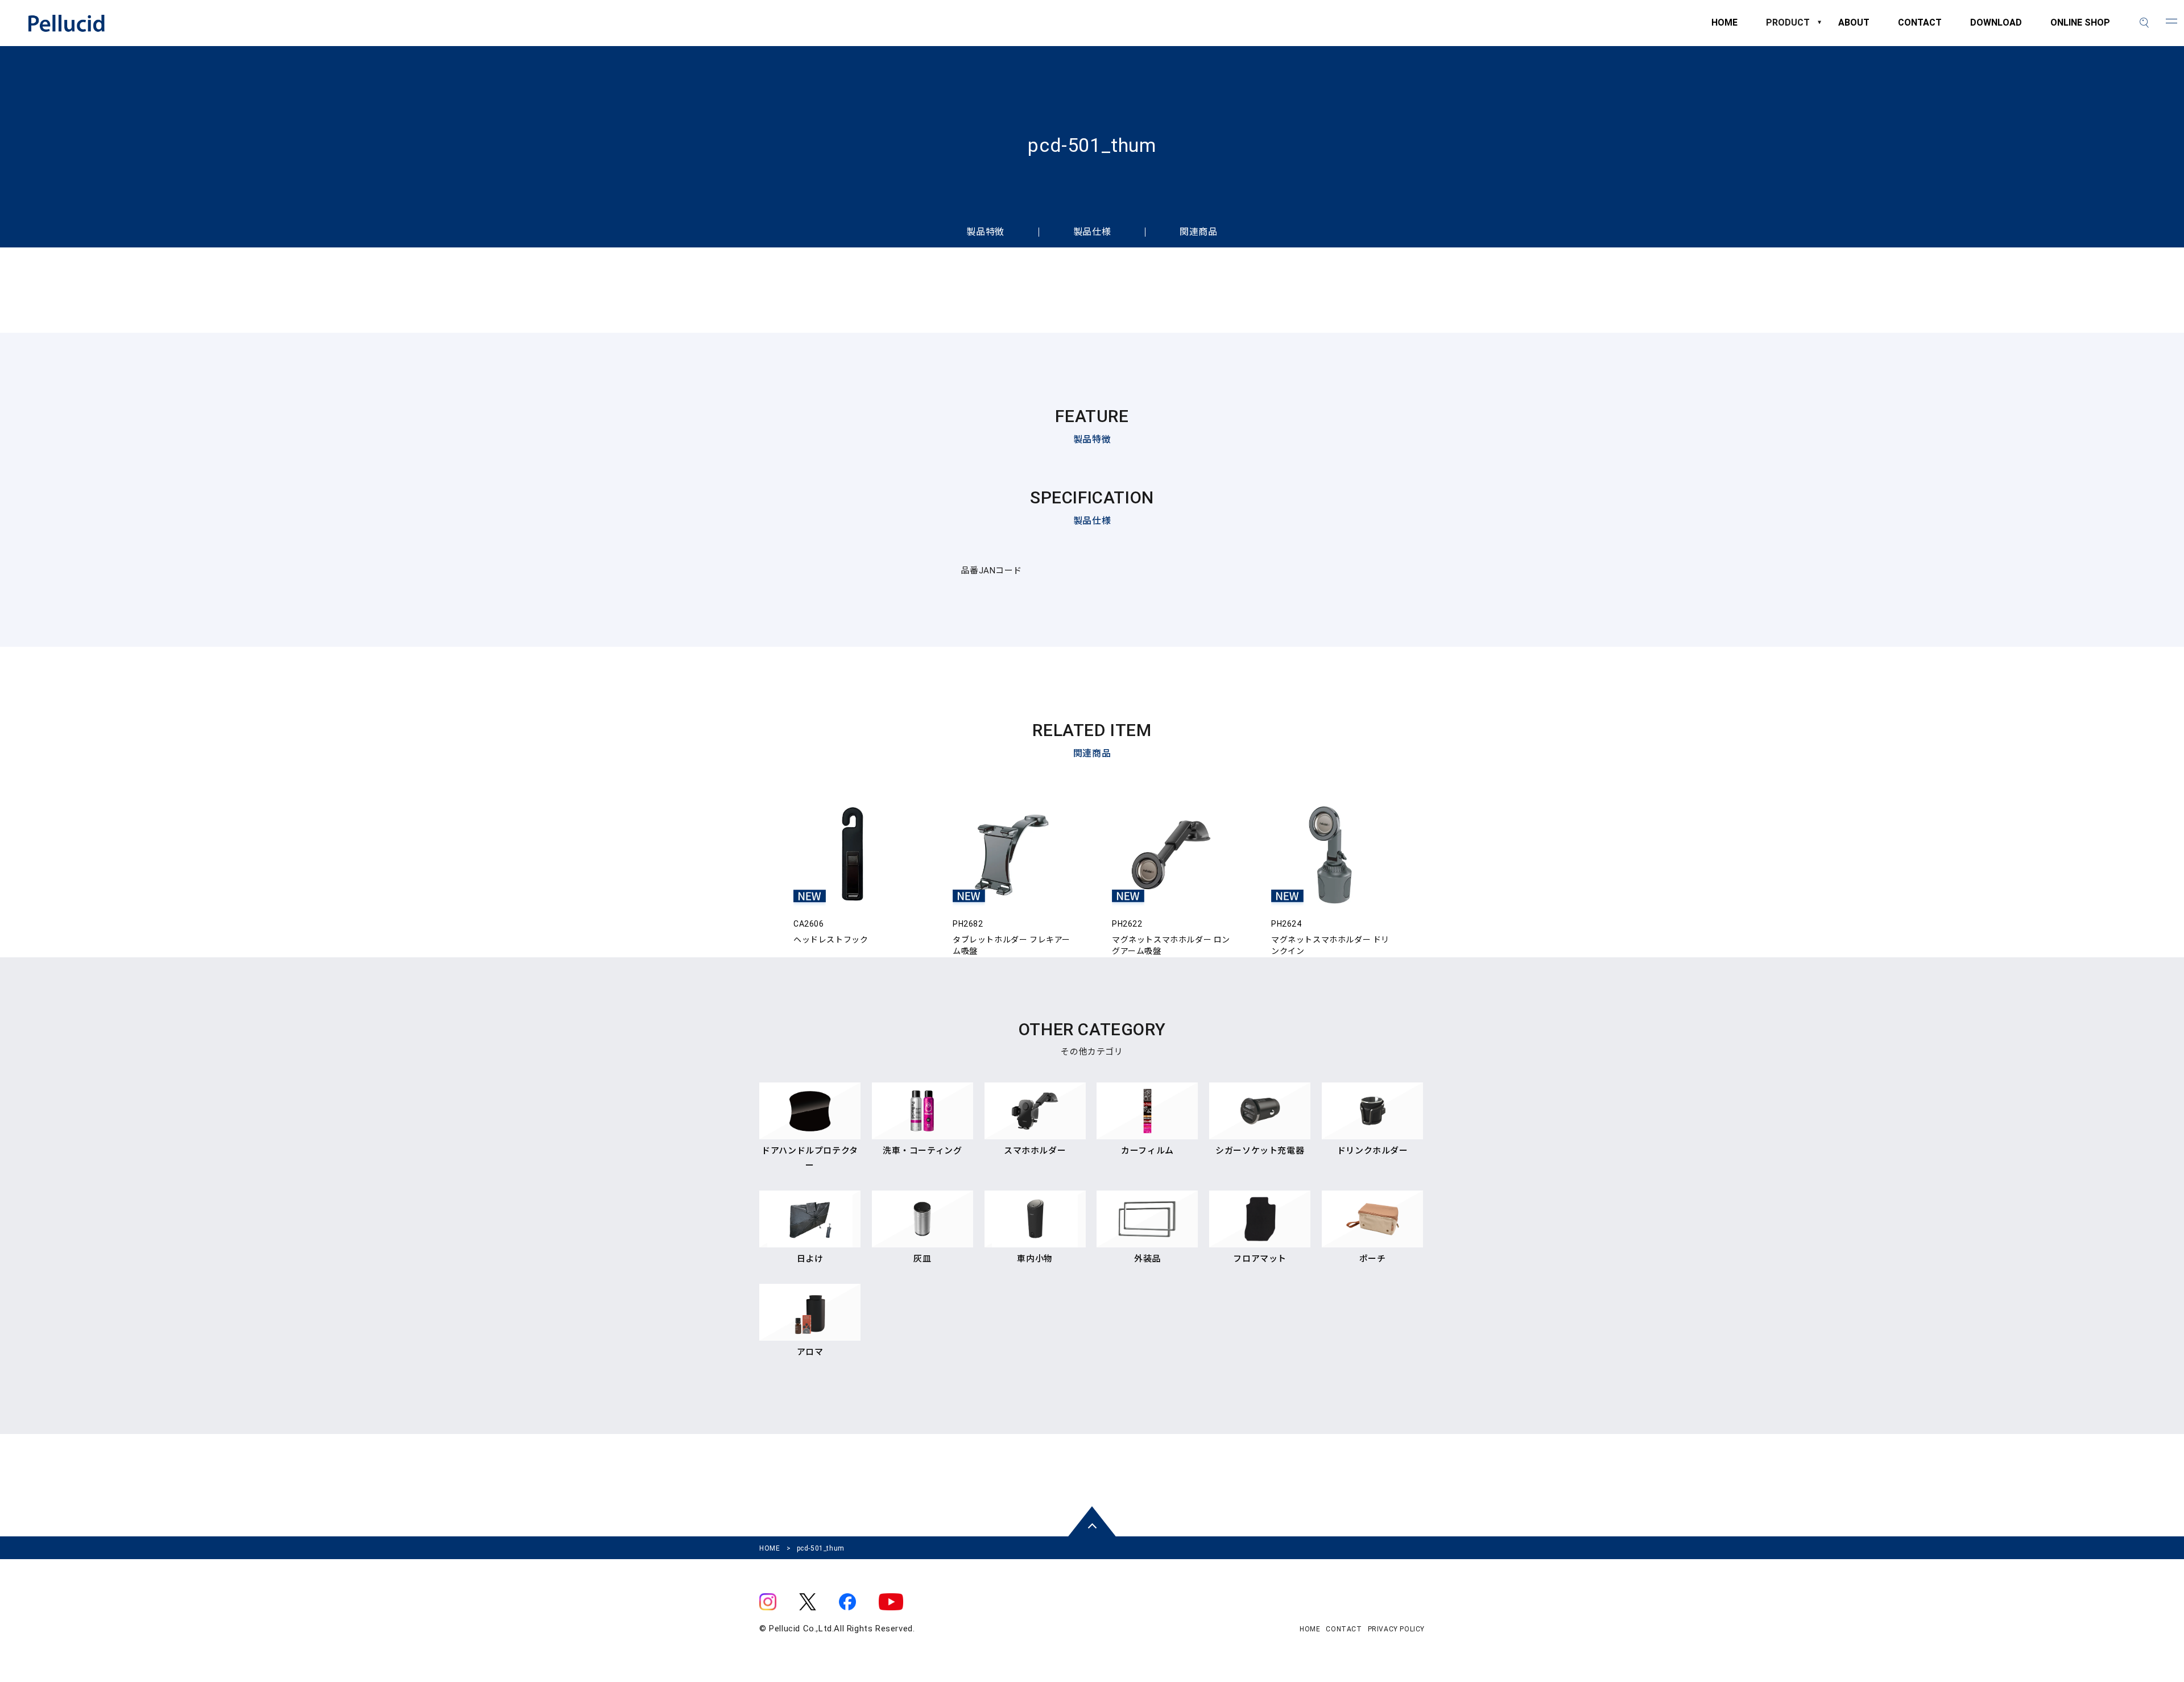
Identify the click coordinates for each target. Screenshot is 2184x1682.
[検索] (2144, 23)
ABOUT (1854, 28)
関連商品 (1198, 232)
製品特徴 (985, 232)
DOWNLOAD (1996, 28)
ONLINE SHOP (2080, 28)
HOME (1724, 28)
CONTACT (1920, 28)
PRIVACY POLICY (1396, 1629)
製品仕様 (1092, 232)
